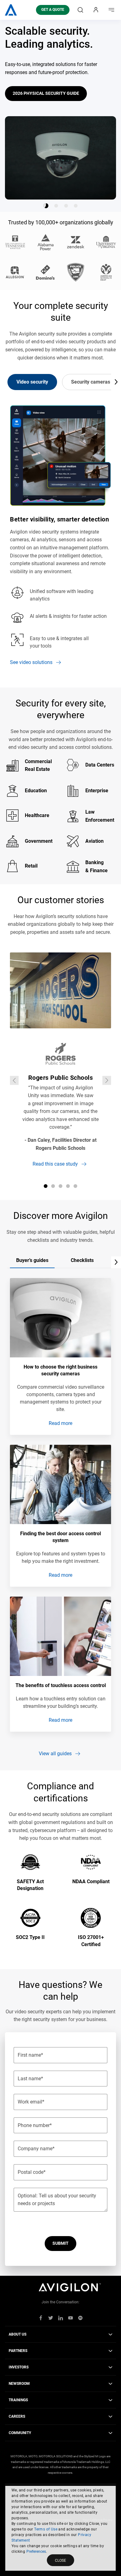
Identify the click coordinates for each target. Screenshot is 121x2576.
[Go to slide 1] (46, 206)
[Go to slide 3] (66, 206)
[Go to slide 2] (56, 206)
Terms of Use (46, 2529)
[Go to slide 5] (75, 1186)
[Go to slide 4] (76, 206)
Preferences (36, 2552)
